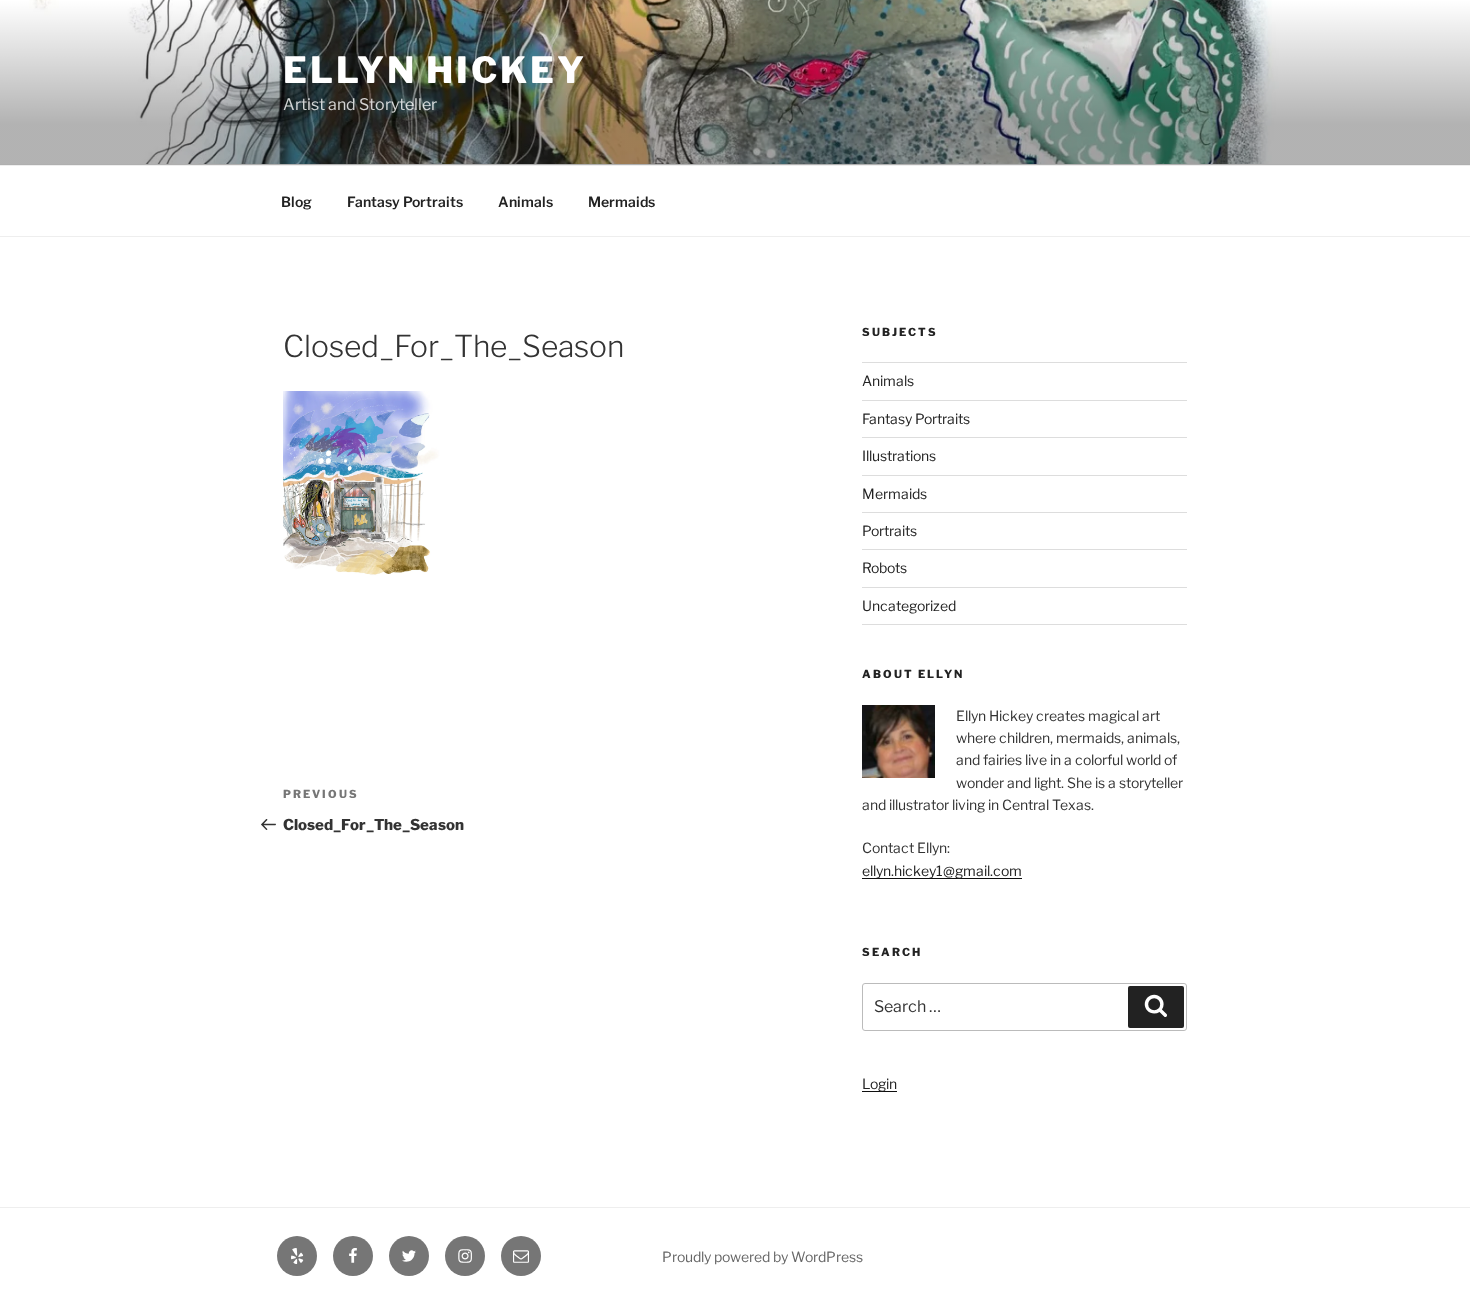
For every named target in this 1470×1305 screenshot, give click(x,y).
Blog (296, 201)
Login (879, 1083)
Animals (525, 201)
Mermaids (621, 201)
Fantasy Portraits (405, 201)
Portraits (889, 530)
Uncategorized (909, 605)
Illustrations (899, 455)
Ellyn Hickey (435, 70)
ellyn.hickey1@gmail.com (942, 870)
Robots (884, 567)
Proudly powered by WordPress (762, 1256)
